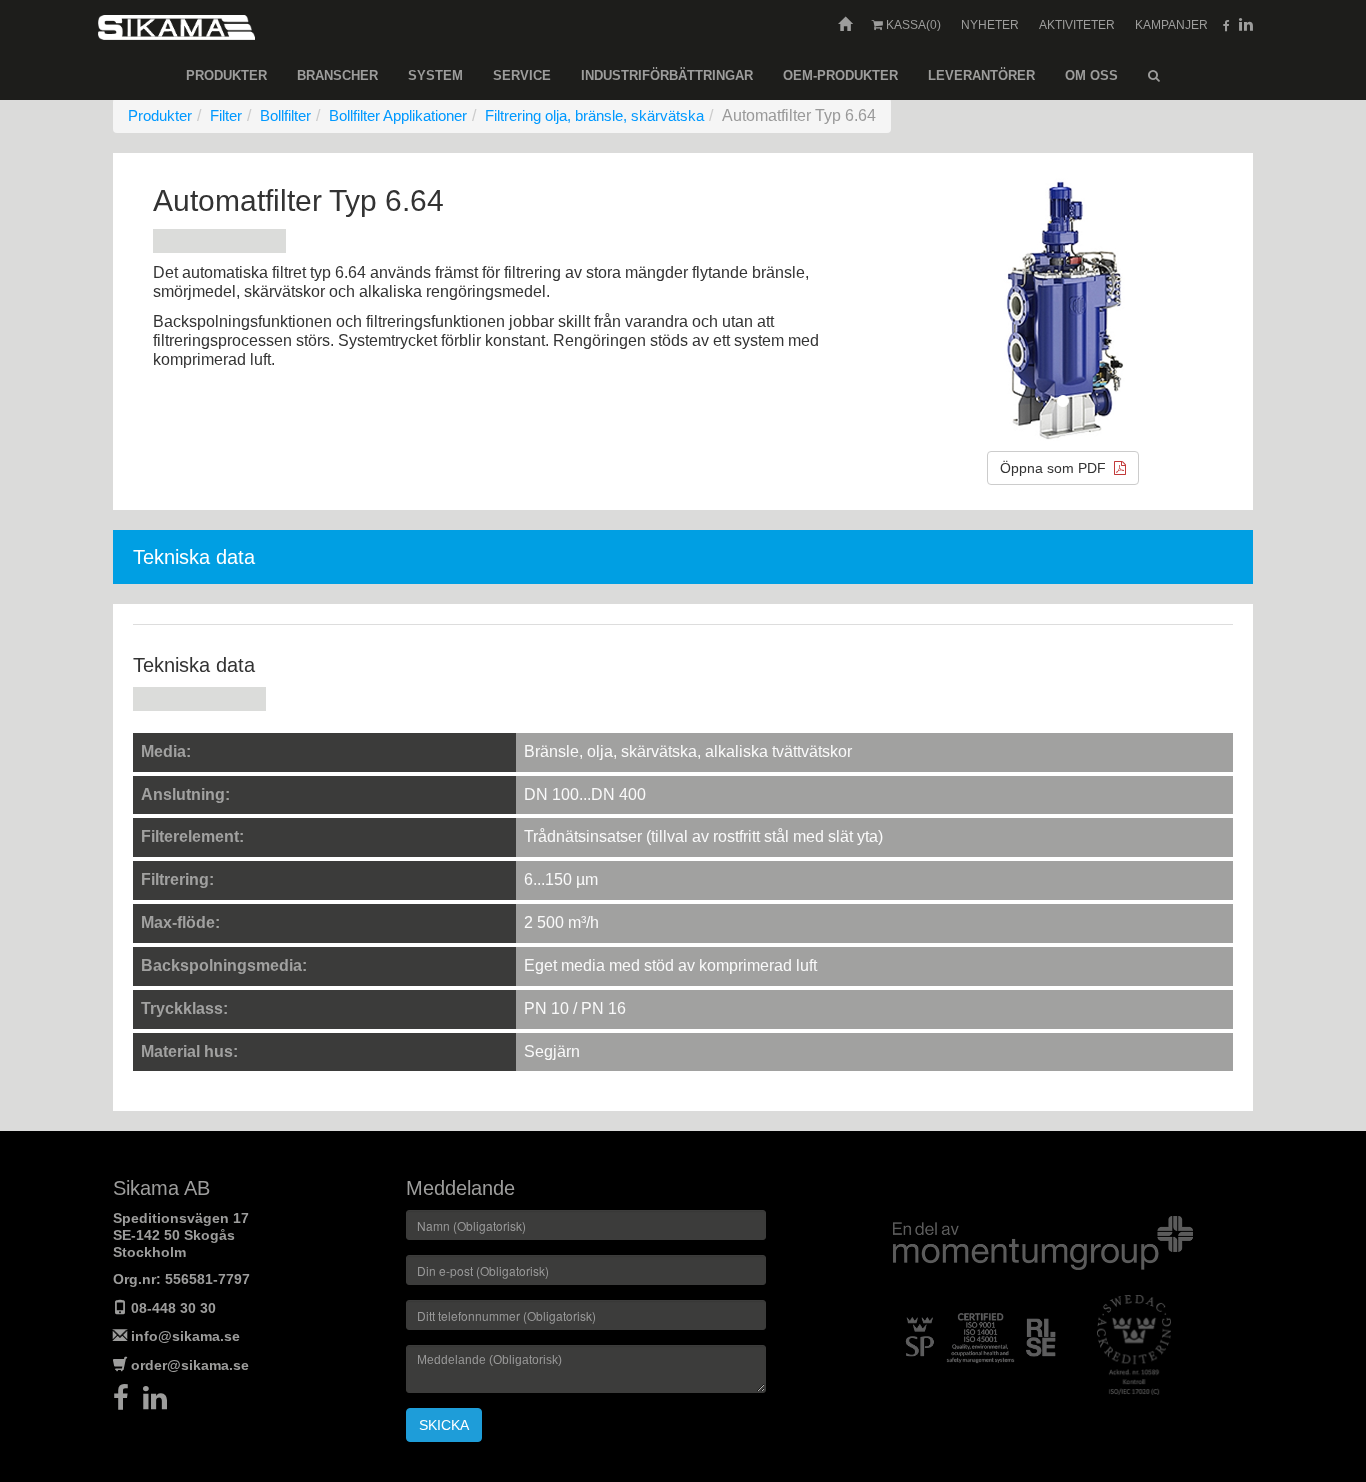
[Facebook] (128, 1403)
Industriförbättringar (667, 75)
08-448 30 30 (173, 1308)
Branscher (337, 75)
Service (522, 75)
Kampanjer (1171, 25)
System (435, 75)
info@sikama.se (185, 1336)
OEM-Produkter (840, 75)
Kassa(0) (912, 25)
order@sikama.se (190, 1365)
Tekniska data (194, 557)
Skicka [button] (444, 1425)
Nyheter (990, 25)
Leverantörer (981, 75)
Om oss (1091, 75)
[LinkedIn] (160, 1403)
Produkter (226, 75)
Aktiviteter (1077, 25)
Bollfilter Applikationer (398, 115)
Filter (226, 115)
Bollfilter (285, 115)
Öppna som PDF (1057, 468)
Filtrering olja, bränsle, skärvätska (594, 115)
